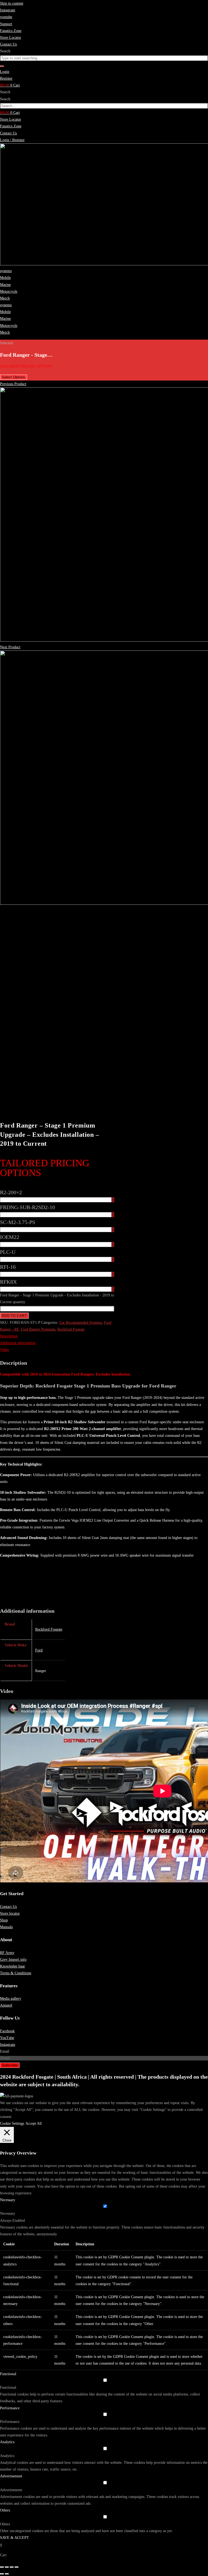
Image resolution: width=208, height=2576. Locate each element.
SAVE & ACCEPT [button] (14, 2538)
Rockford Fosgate (71, 1329)
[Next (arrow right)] (7, 2574)
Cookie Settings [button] (12, 2123)
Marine (5, 285)
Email (5, 2051)
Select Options (14, 377)
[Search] (2, 66)
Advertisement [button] (11, 2476)
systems (6, 271)
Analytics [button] (7, 2442)
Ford (39, 1650)
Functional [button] (8, 2374)
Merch (5, 298)
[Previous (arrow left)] (2, 2574)
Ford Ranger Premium (38, 1329)
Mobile (5, 278)
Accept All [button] (34, 2123)
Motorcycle (9, 292)
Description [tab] (9, 1336)
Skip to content (12, 3)
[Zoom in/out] (2, 2567)
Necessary (8, 2213)
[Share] (12, 2567)
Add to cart (14, 1316)
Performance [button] (10, 2408)
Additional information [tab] (18, 1343)
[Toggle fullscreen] (7, 2567)
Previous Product (13, 384)
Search (5, 92)
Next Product (10, 647)
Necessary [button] (8, 2200)
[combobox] (104, 58)
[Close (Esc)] (17, 2567)
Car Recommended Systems (81, 1323)
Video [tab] (4, 1350)
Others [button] (5, 2510)
